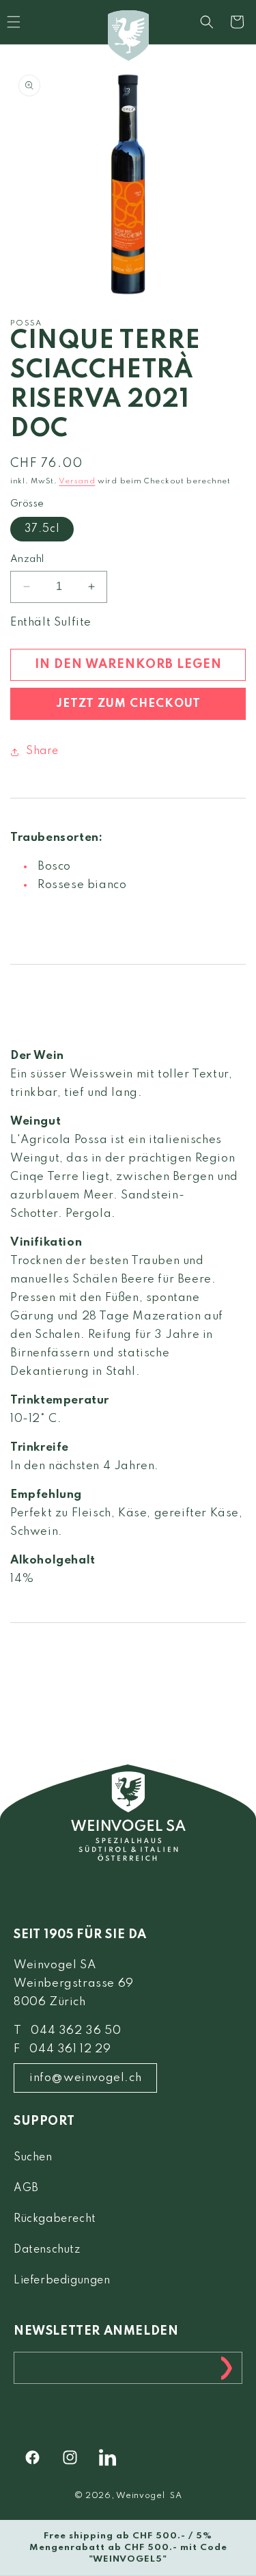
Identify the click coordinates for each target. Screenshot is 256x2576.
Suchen (33, 2158)
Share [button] (42, 751)
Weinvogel (140, 2496)
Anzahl (27, 559)
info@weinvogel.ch (85, 2078)
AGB (26, 2188)
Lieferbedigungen (62, 2281)
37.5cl (42, 529)
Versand (77, 481)
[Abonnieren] (227, 2368)
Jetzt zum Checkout (128, 704)
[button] (207, 22)
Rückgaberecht (55, 2219)
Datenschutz (47, 2250)
